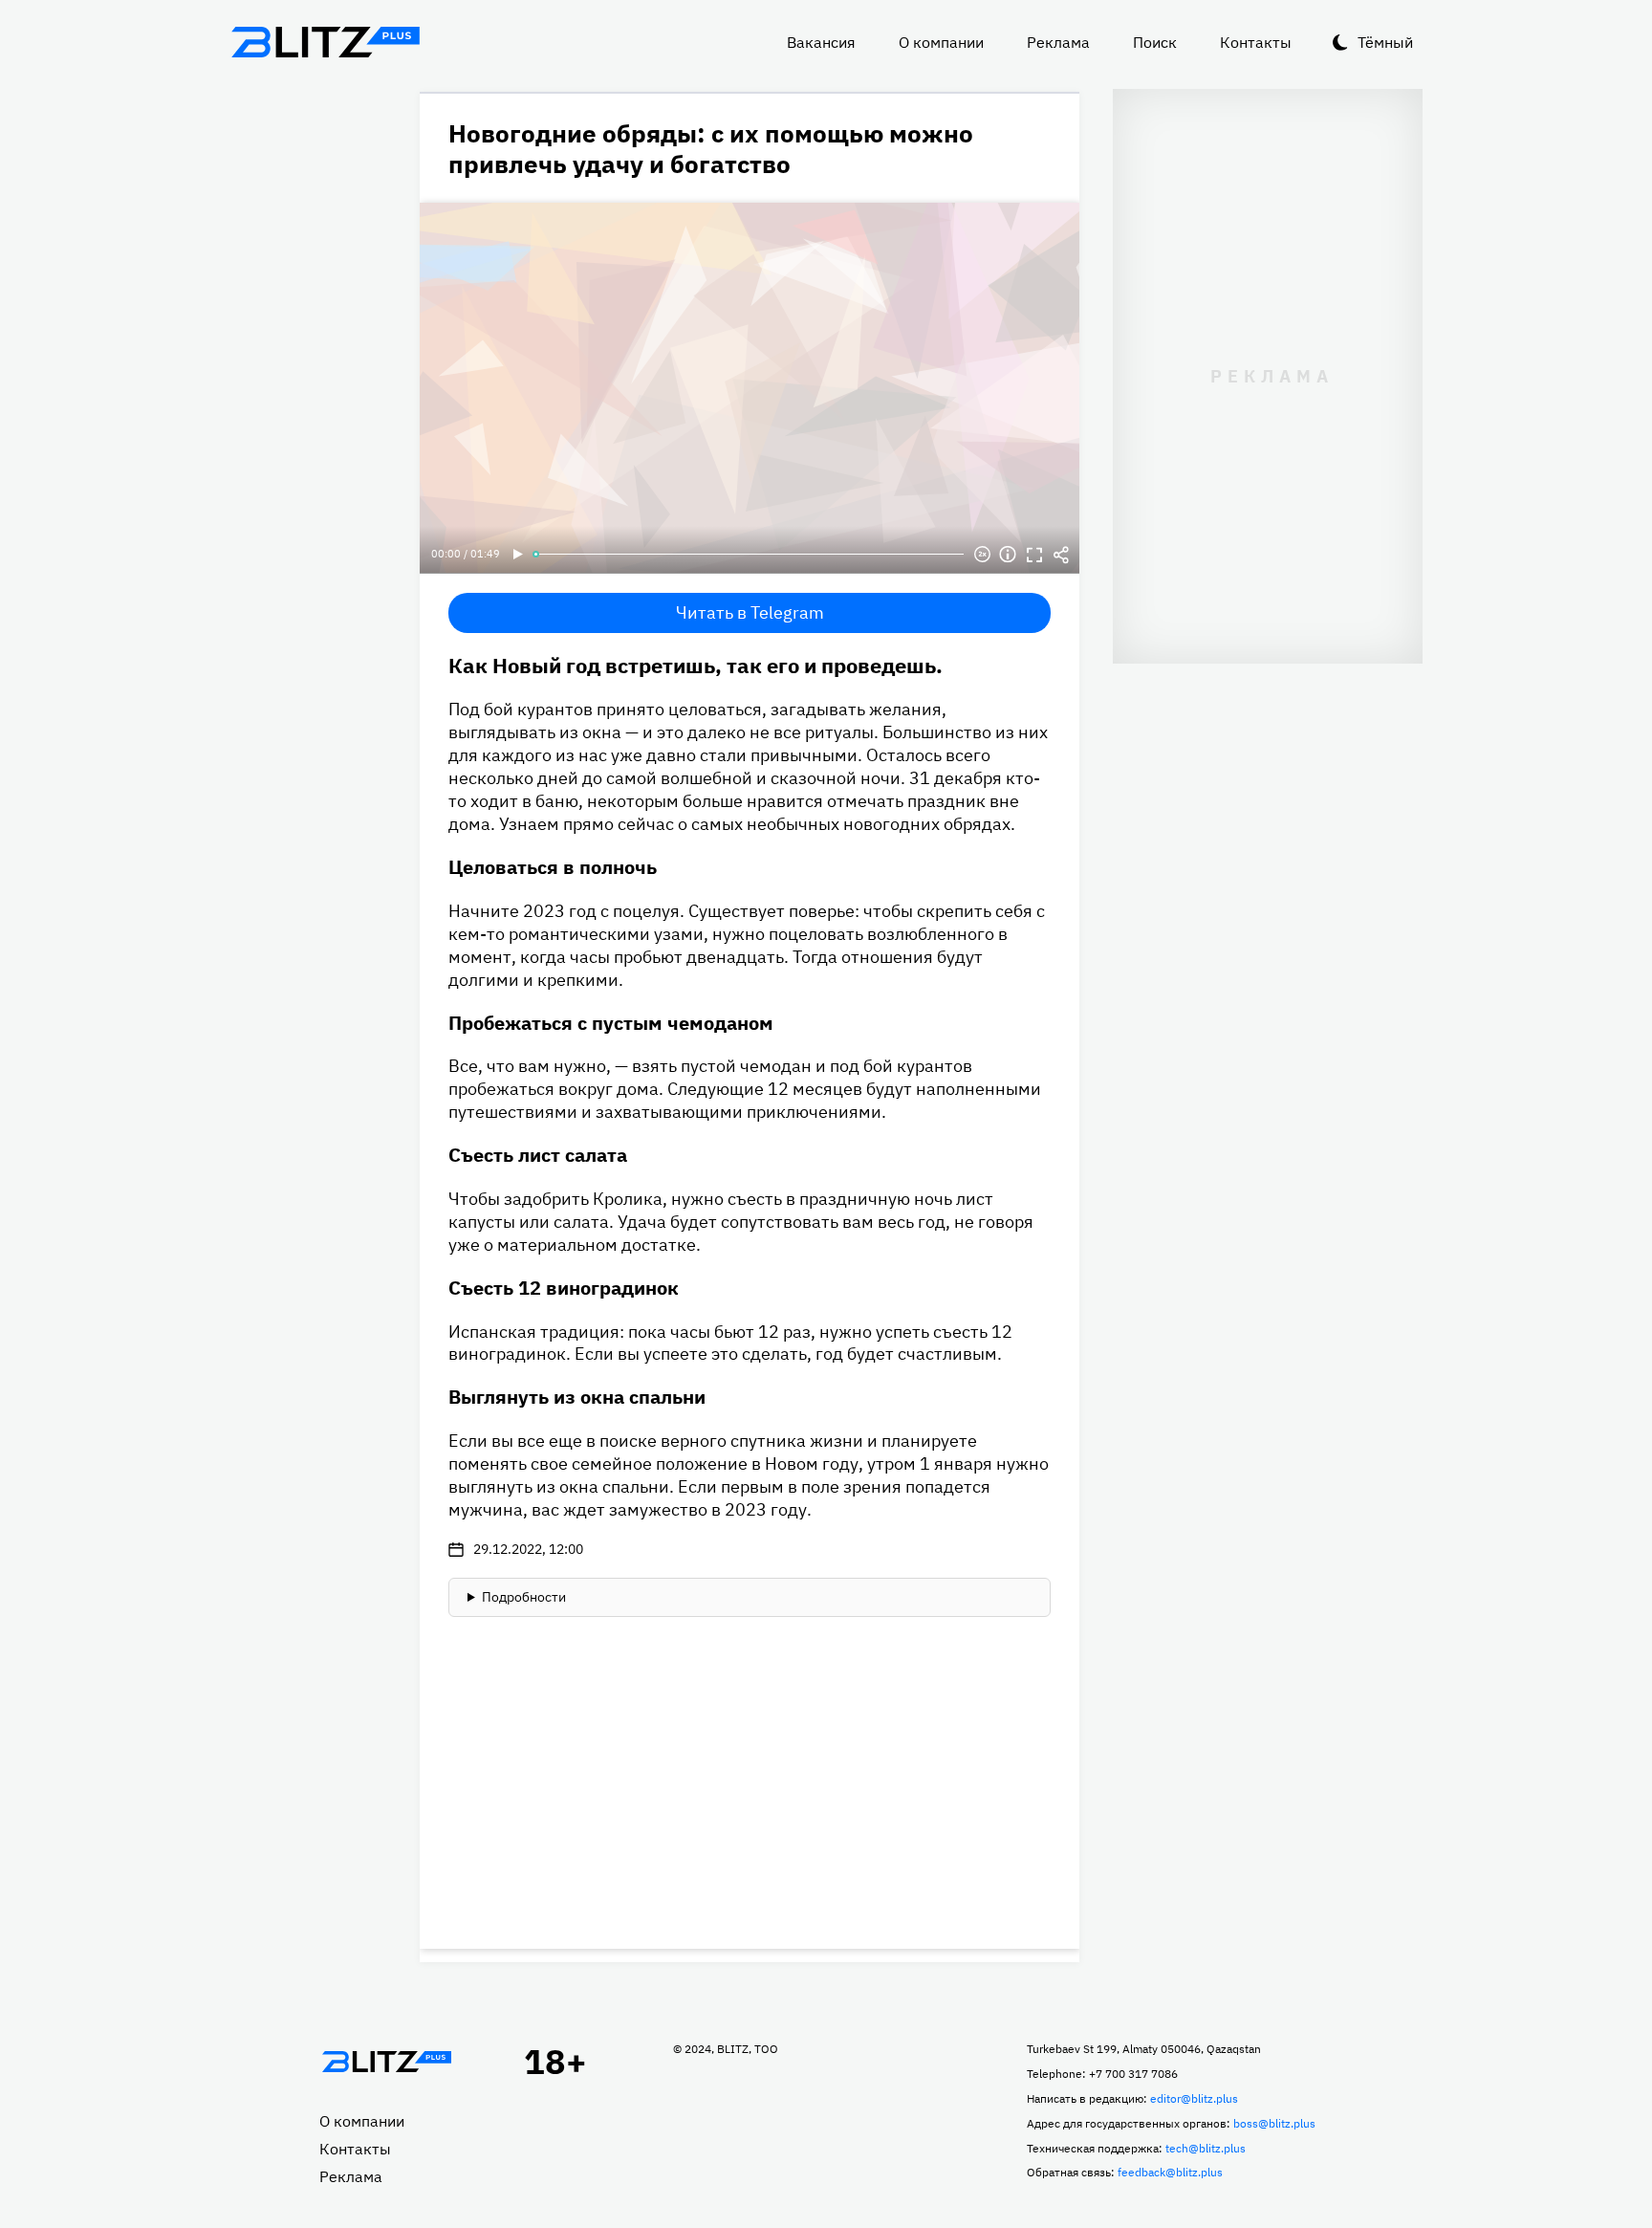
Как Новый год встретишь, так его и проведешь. (696, 665)
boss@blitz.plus (1274, 2123)
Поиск (1155, 42)
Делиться (1061, 555)
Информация (1008, 555)
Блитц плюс (325, 42)
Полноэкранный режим (1034, 555)
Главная (386, 2062)
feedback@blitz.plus (1170, 2172)
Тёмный (1385, 42)
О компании (941, 42)
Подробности (524, 1597)
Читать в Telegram (750, 612)
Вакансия (821, 42)
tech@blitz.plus (1206, 2148)
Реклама (1058, 42)
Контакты (1256, 42)
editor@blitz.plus (1194, 2098)
